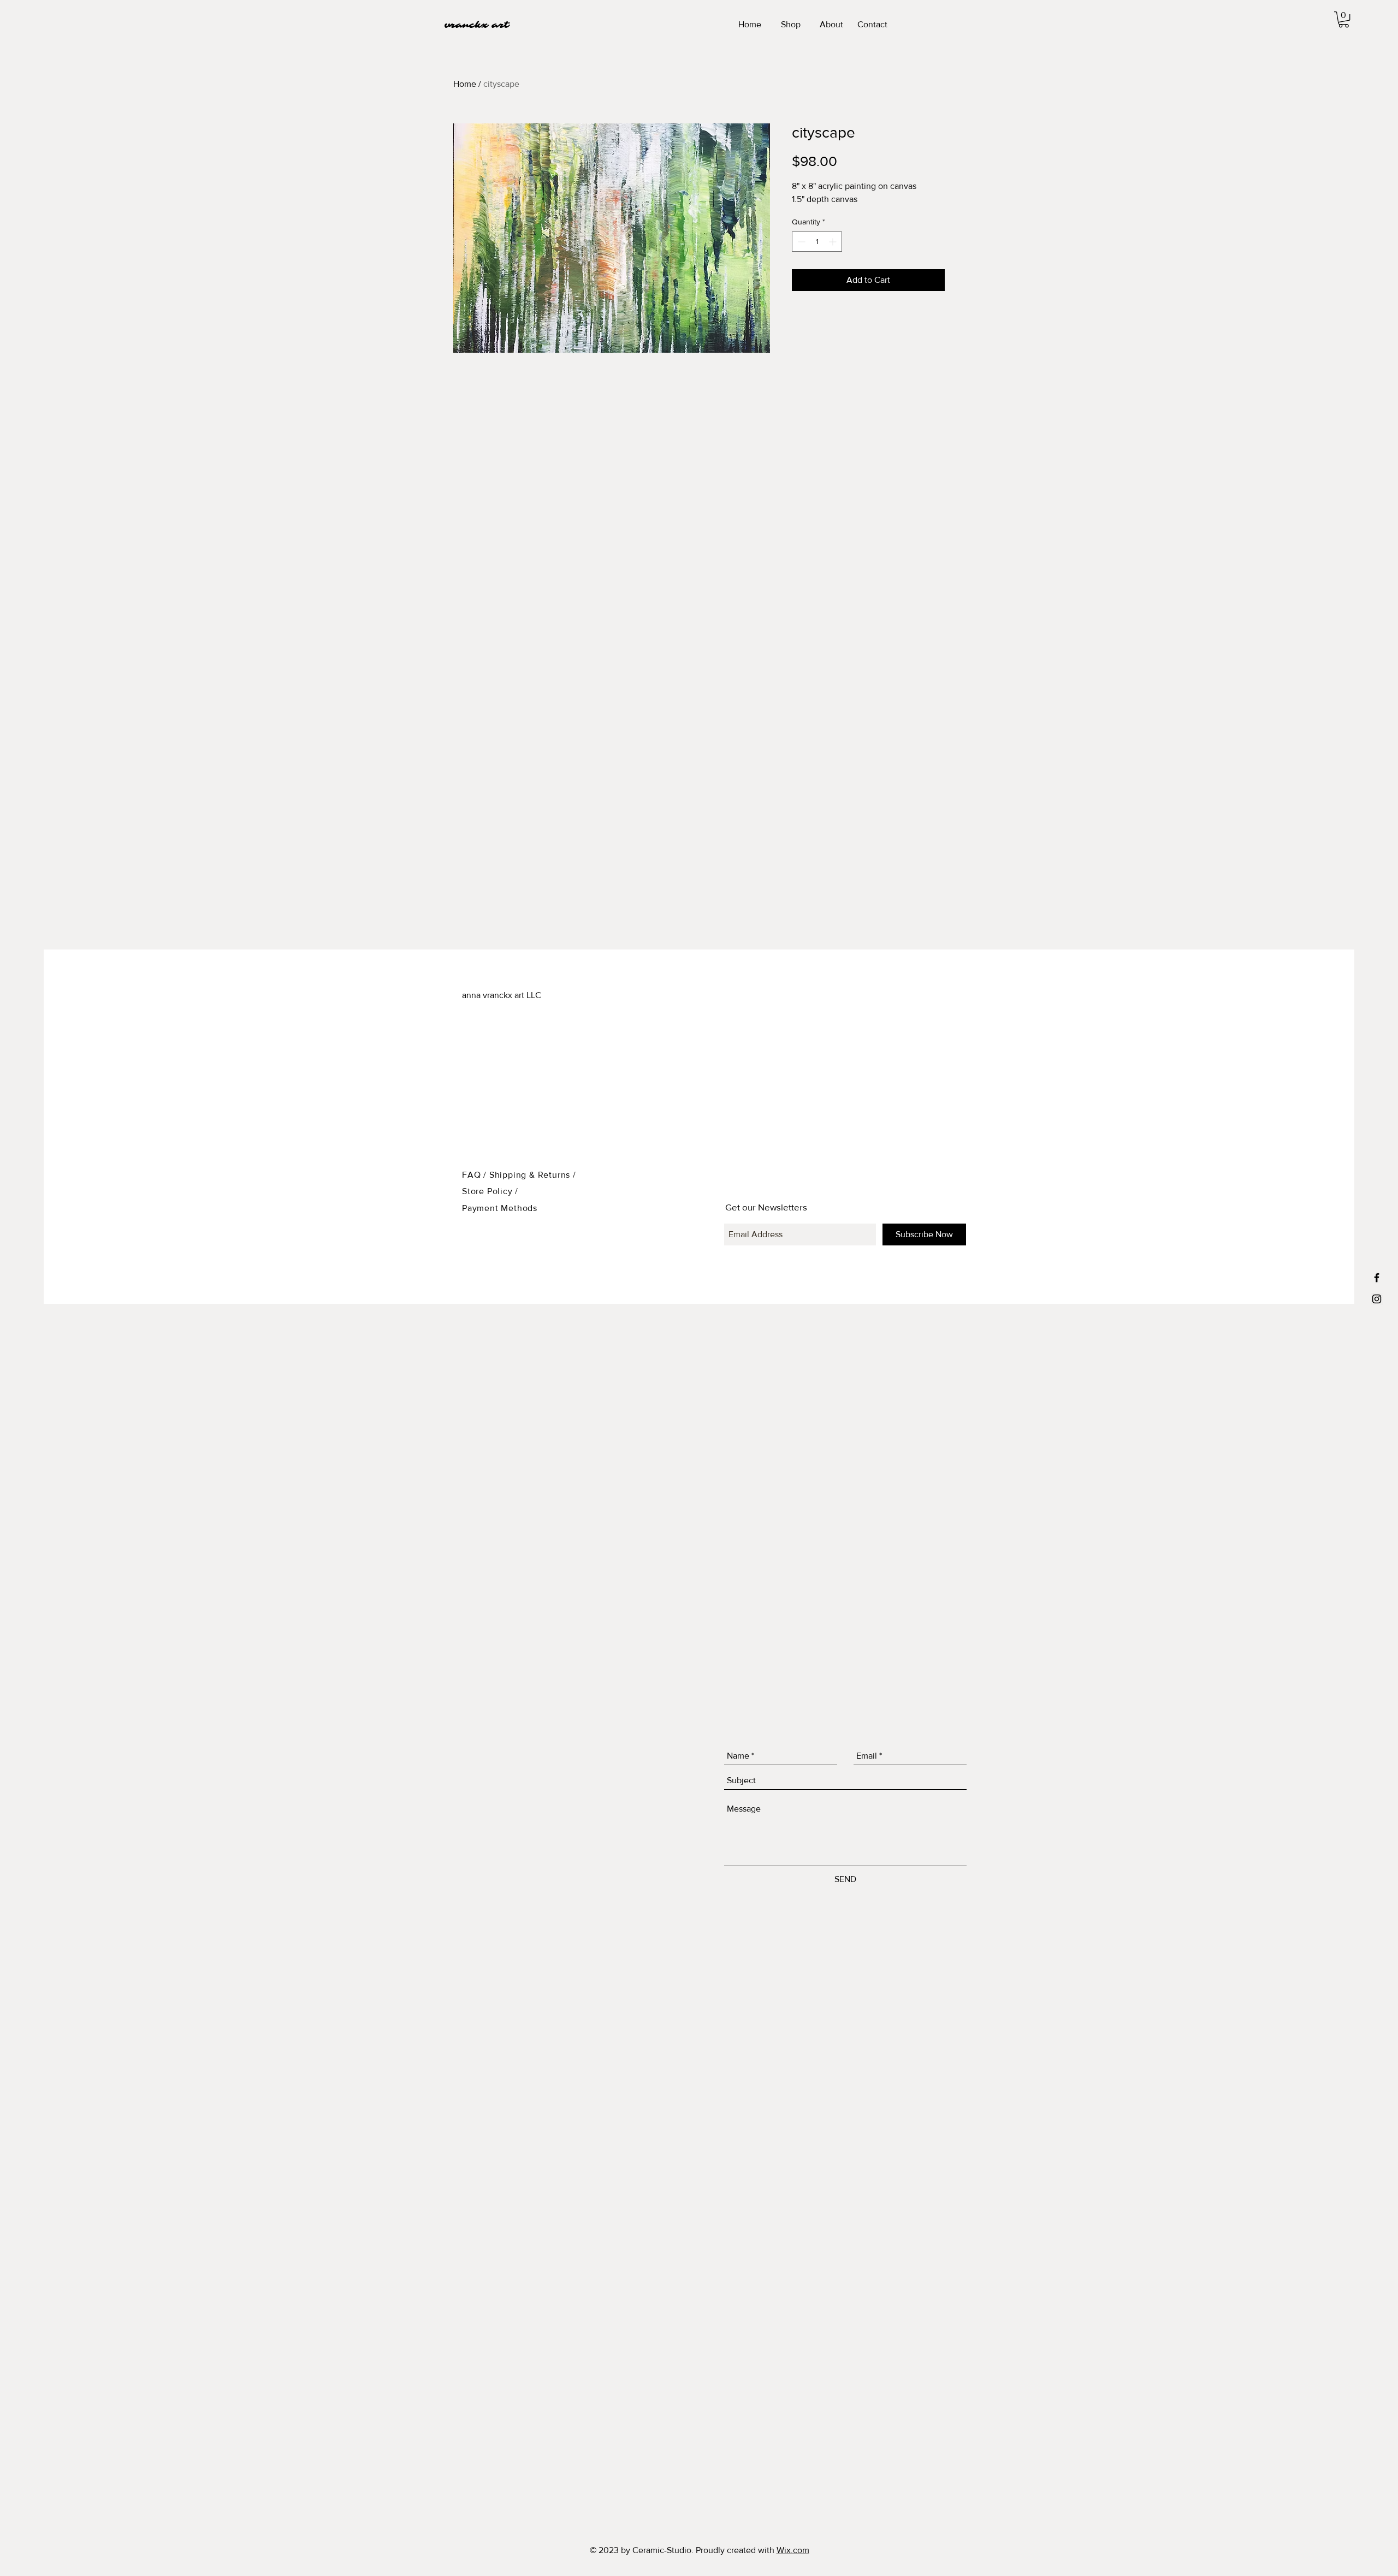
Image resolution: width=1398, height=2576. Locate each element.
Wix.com (793, 2550)
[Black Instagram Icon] (1377, 1299)
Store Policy (488, 1191)
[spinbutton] (817, 242)
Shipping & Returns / (533, 1175)
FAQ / (476, 1175)
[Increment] (834, 242)
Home (465, 84)
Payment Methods (500, 1208)
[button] (1344, 19)
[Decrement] (800, 242)
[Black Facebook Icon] (1377, 1278)
